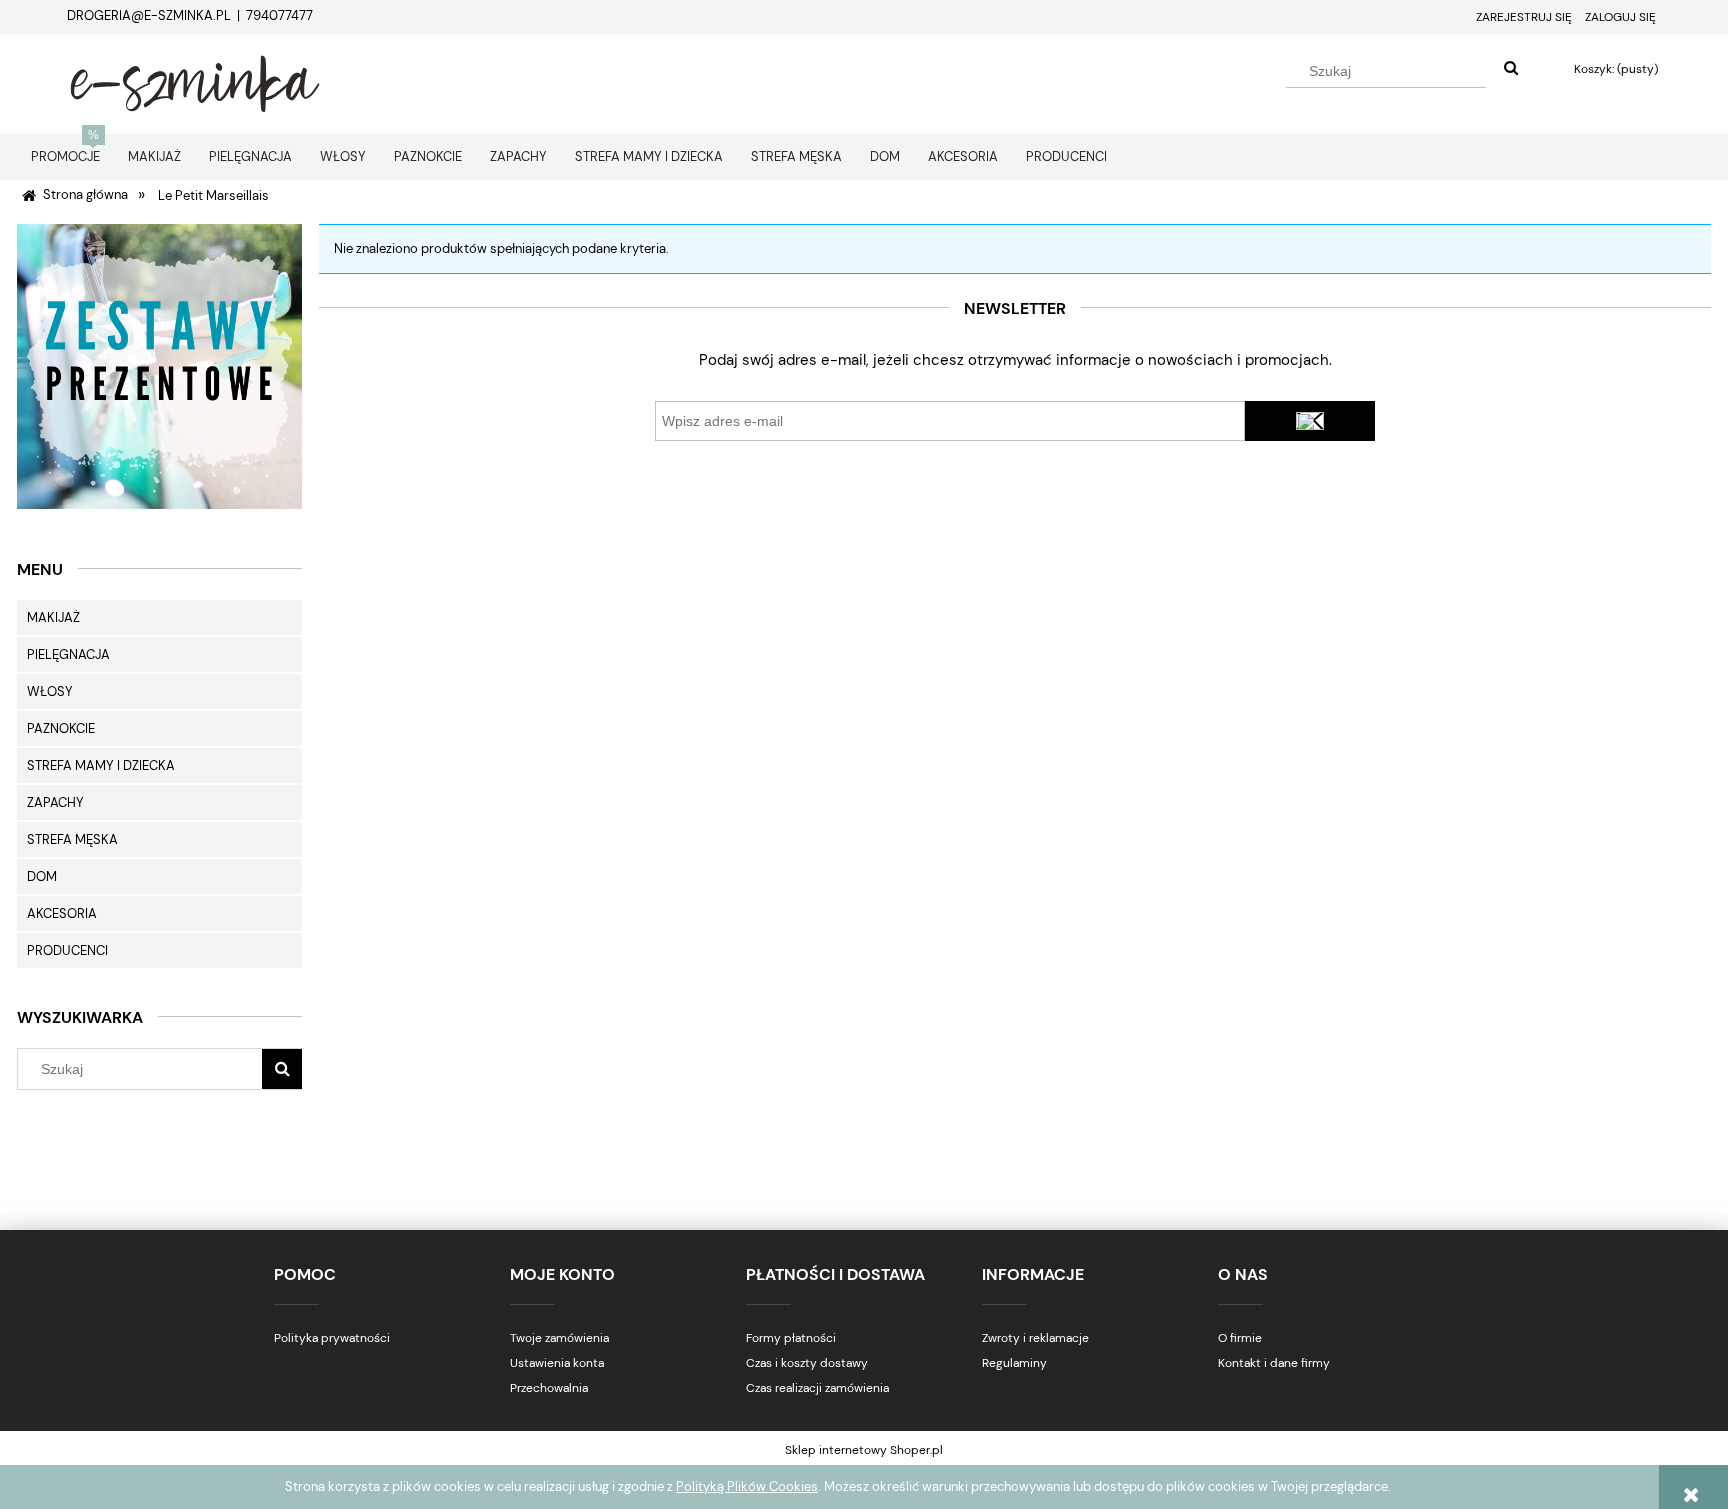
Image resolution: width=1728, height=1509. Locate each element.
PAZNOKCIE (61, 728)
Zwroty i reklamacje (1035, 1338)
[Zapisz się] (1310, 421)
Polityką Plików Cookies (747, 1486)
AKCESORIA (62, 913)
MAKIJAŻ (53, 617)
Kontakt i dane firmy (1274, 1363)
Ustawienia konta (557, 1363)
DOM (42, 876)
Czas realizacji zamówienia (817, 1388)
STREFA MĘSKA (72, 839)
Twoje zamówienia (559, 1338)
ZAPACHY (55, 802)
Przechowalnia (549, 1388)
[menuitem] (65, 156)
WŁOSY (50, 691)
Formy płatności (791, 1338)
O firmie (1240, 1338)
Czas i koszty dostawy (807, 1363)
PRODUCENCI (67, 950)
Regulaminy (1014, 1363)
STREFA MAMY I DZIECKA (101, 765)
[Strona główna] (195, 81)
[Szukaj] (1511, 69)
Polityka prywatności (332, 1338)
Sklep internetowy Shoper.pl (864, 1450)
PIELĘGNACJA (68, 654)
